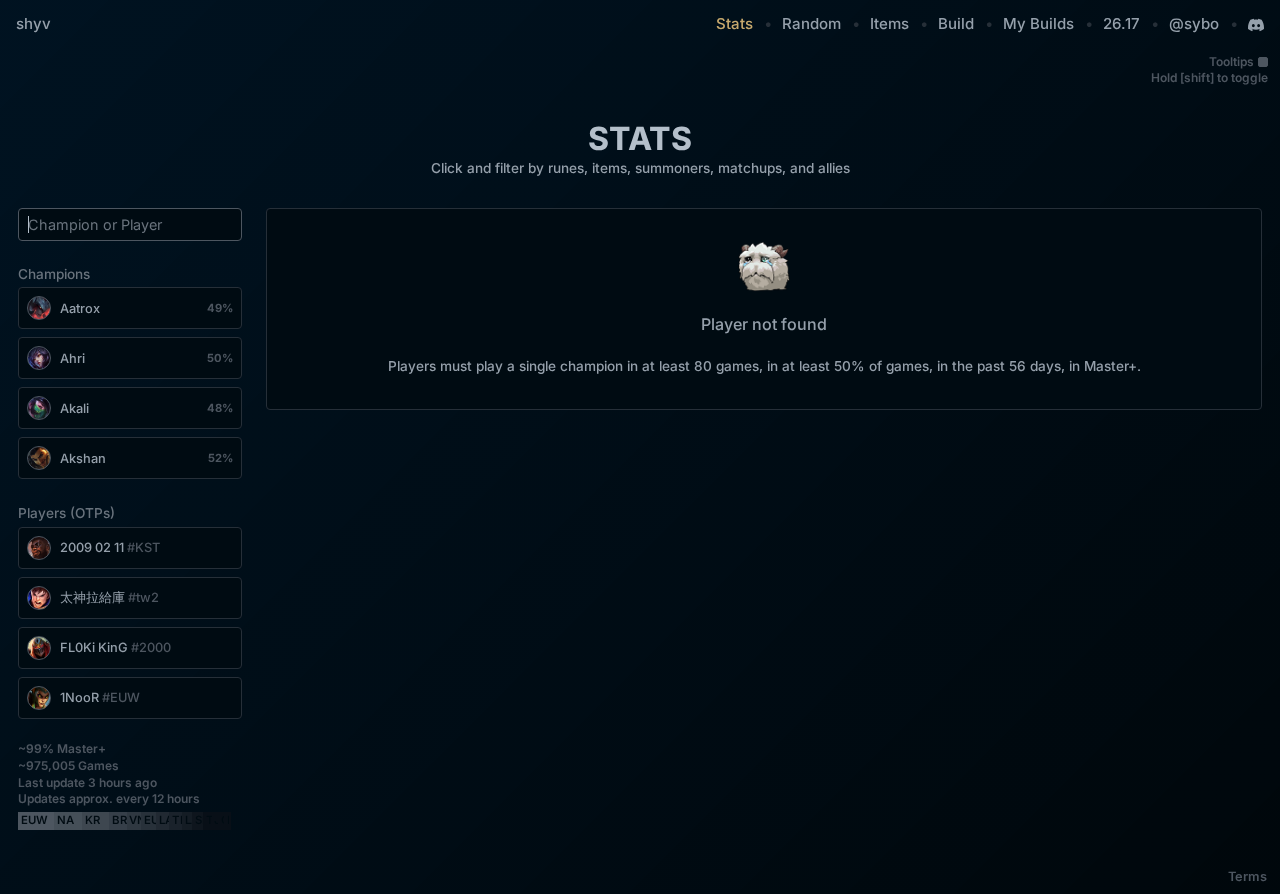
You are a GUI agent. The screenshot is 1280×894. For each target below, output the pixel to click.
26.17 (1121, 23)
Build (956, 23)
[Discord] (1256, 25)
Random (811, 23)
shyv (33, 23)
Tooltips (1231, 61)
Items (889, 23)
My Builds (1038, 23)
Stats (734, 23)
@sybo (1194, 23)
